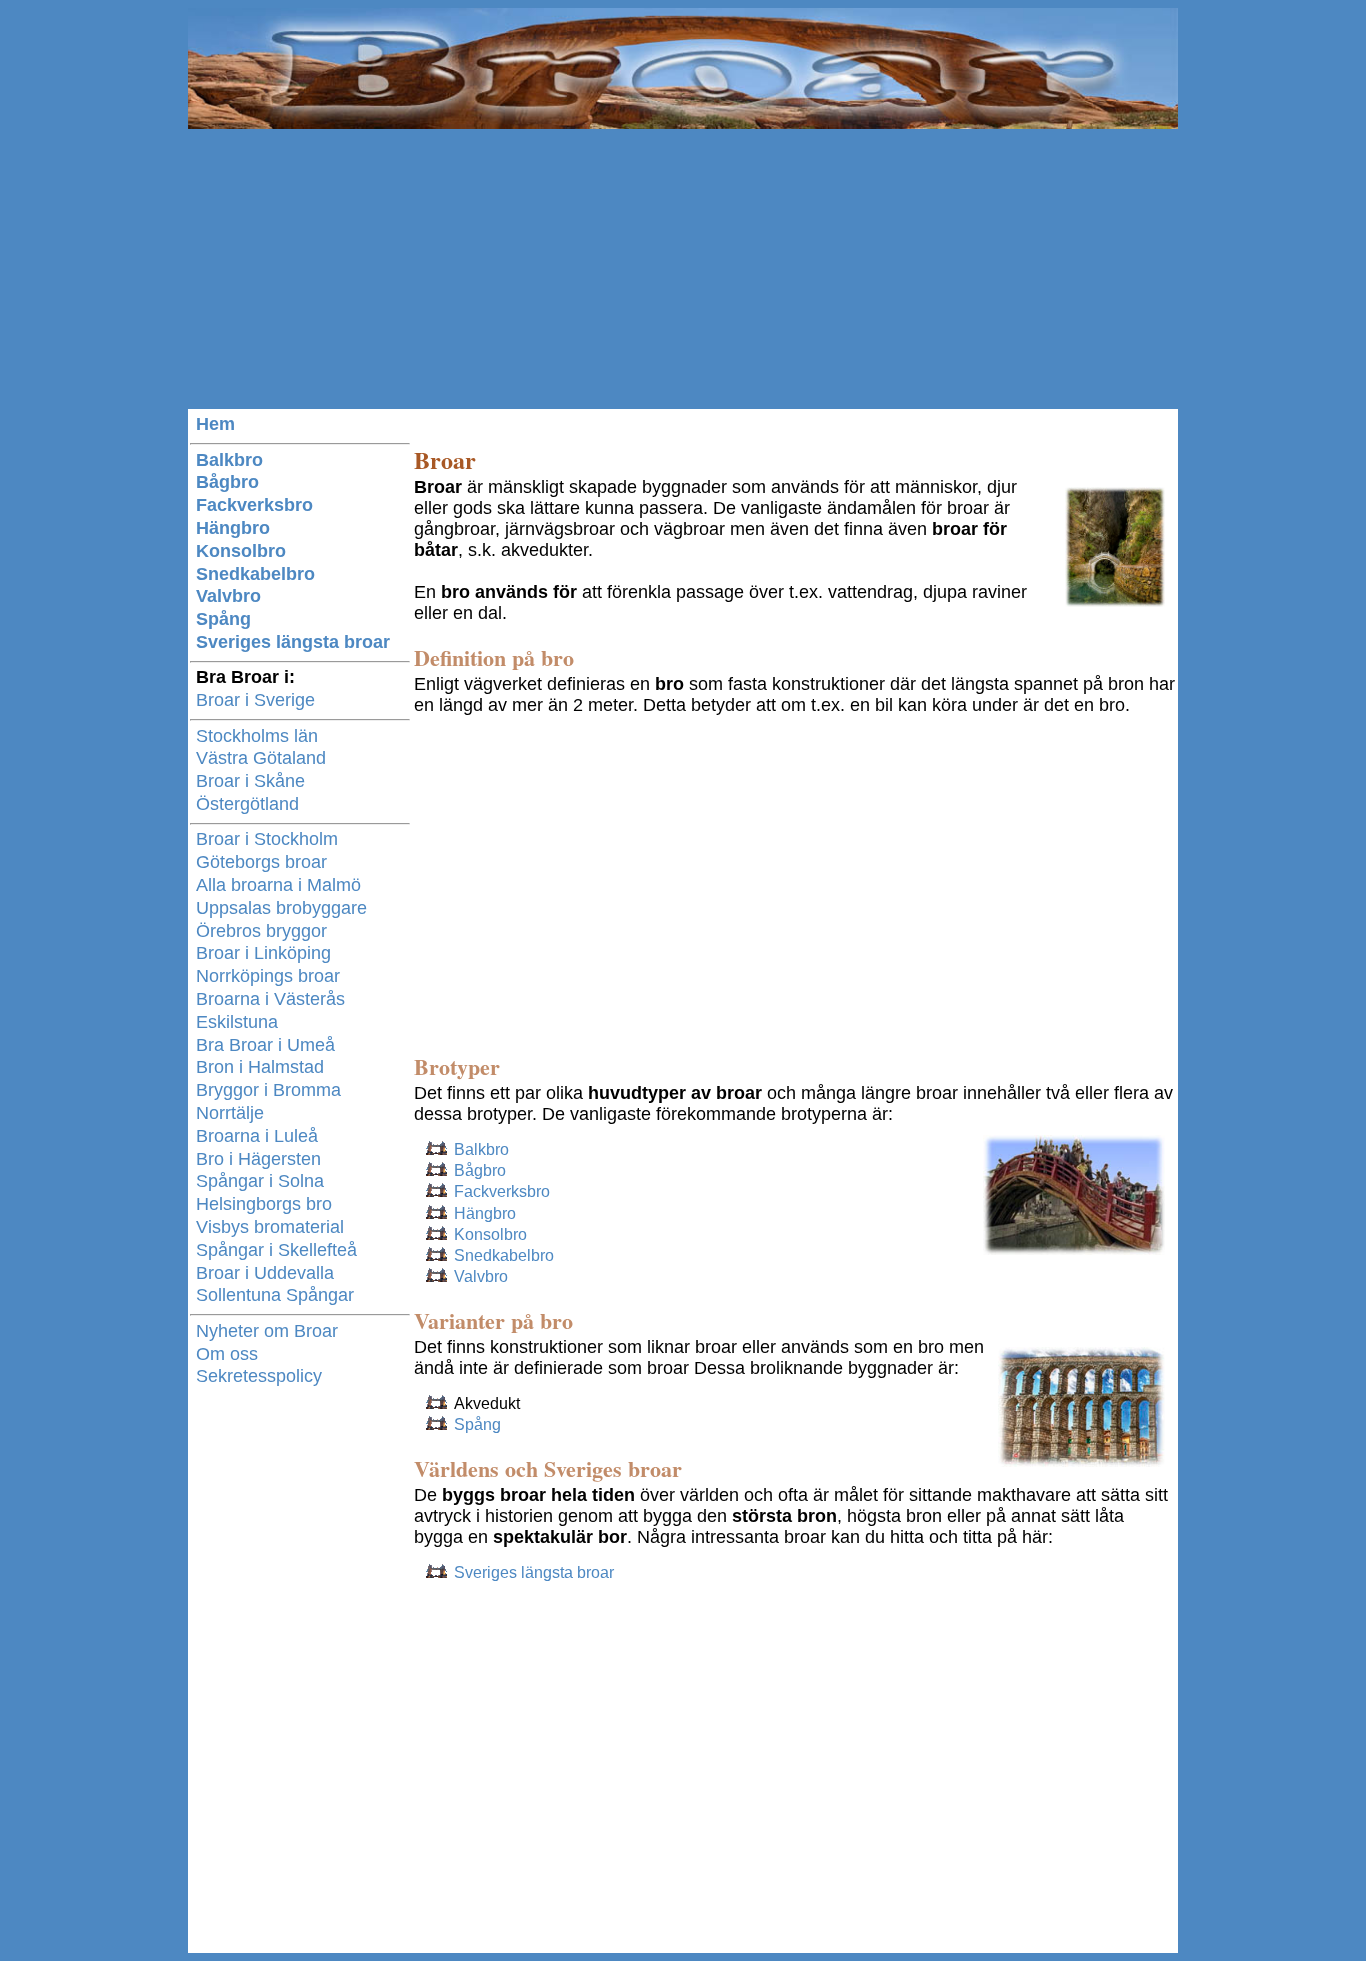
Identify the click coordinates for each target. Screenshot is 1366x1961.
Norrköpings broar (268, 976)
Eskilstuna (237, 1022)
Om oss (227, 1354)
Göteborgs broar (261, 862)
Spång (477, 1424)
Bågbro (480, 1170)
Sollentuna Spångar (275, 1295)
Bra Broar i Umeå (265, 1045)
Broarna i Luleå (257, 1136)
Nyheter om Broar (267, 1331)
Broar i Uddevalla (265, 1273)
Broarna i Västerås (270, 999)
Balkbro (481, 1149)
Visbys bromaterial (270, 1227)
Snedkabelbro (504, 1255)
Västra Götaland (261, 758)
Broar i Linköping (263, 953)
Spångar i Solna (260, 1181)
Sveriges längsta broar (534, 1572)
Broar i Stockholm (267, 839)
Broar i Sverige (255, 700)
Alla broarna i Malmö (278, 885)
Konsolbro (490, 1234)
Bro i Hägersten (258, 1159)
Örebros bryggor (261, 931)
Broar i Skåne (250, 781)
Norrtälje (230, 1113)
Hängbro (485, 1213)
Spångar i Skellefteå (276, 1250)
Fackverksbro (502, 1191)
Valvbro (481, 1276)
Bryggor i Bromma (268, 1090)
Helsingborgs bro (264, 1204)
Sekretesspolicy (259, 1376)
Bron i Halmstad (260, 1067)
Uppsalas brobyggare (281, 908)
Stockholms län (257, 736)
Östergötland (247, 804)
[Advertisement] (683, 269)
